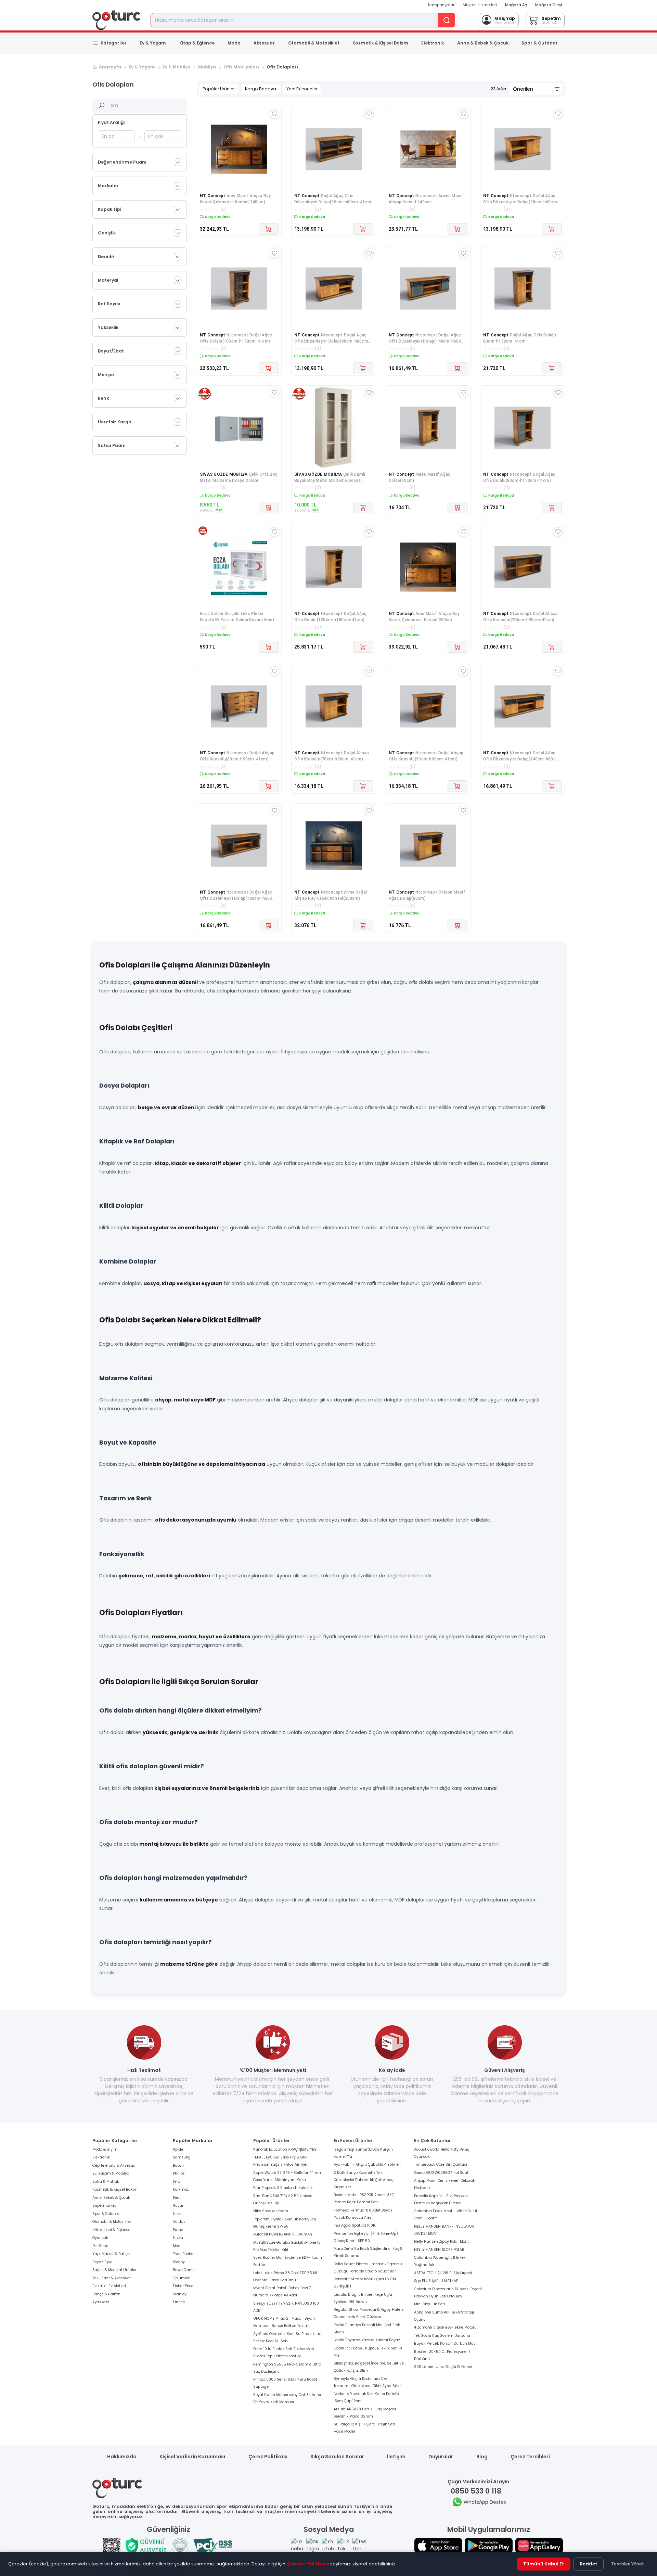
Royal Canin (184, 2270)
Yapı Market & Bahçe (111, 2254)
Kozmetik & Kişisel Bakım (380, 43)
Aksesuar (264, 43)
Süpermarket (104, 2206)
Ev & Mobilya (177, 67)
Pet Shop (100, 2246)
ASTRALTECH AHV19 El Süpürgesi (443, 2273)
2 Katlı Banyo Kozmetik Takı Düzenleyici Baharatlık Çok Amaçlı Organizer (365, 2180)
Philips (179, 2173)
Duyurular (441, 2457)
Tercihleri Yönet (628, 2564)
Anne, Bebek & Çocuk (111, 2198)
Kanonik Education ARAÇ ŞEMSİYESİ (285, 2149)
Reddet (588, 2564)
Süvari (179, 2206)
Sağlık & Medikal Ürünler (114, 2270)
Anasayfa (110, 67)
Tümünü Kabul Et (544, 2564)
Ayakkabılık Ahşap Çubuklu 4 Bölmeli (367, 2164)
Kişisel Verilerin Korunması (192, 2457)
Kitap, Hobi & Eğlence (111, 2230)
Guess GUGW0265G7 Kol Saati (442, 2173)
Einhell (179, 2302)
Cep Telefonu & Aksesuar (115, 2165)
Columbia (182, 2278)
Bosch (178, 2165)
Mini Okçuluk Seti (429, 2304)
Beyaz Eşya (102, 2262)
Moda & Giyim (105, 2149)
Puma (178, 2230)
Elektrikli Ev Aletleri (109, 2286)
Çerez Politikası (268, 2457)
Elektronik (433, 43)
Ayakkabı (101, 2302)
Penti (177, 2198)
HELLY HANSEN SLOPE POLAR (439, 2250)
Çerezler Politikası (308, 2564)
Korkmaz (181, 2189)
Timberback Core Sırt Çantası (441, 2164)
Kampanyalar (441, 5)
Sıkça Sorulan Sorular (337, 2457)
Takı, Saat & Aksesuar (112, 2278)
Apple (178, 2149)
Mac (177, 2246)
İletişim (396, 2457)
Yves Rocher (184, 2254)
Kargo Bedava (261, 89)
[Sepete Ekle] (269, 229)
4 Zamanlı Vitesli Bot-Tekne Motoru (445, 2327)
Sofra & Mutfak (106, 2182)
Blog (482, 2457)
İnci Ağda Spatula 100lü (355, 2225)
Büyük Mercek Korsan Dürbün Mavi (445, 2343)
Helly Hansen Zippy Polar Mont (441, 2241)
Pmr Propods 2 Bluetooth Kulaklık (283, 2188)
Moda (234, 43)
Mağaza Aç (516, 5)
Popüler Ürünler (219, 89)
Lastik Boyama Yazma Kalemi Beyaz (367, 2340)
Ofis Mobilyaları (241, 67)
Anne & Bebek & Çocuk (483, 43)
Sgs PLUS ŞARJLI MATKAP (436, 2281)
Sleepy (179, 2262)
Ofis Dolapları (282, 67)
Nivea (178, 2238)
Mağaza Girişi (549, 5)
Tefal (177, 2182)
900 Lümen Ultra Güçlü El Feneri (443, 2367)
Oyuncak (100, 2238)
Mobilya (207, 67)
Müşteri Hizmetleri (480, 5)
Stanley (180, 2294)
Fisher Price (183, 2286)
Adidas (179, 2222)
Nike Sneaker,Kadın (271, 2211)
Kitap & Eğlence (197, 43)
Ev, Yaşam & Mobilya (111, 2173)
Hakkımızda (122, 2457)
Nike (177, 2214)
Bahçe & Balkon (106, 2294)
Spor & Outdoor (540, 43)
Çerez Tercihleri (530, 2457)
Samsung (182, 2157)
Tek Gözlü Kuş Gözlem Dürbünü (442, 2336)
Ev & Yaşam (153, 43)
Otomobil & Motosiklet (314, 43)
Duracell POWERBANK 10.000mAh (283, 2234)
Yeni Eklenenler (302, 89)
